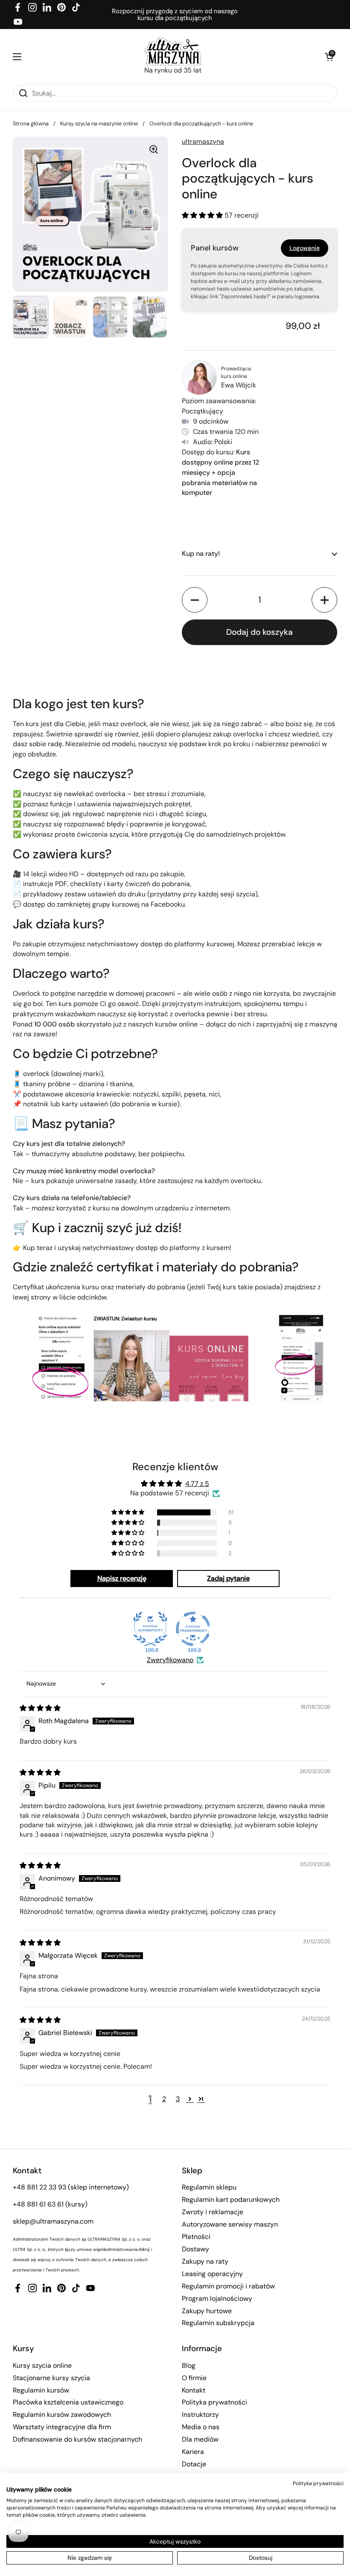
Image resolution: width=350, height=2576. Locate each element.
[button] (329, 57)
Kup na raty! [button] (201, 554)
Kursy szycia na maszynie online (99, 124)
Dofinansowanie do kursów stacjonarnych (77, 2439)
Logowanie (305, 248)
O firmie (194, 2378)
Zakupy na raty (205, 2261)
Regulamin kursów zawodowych (62, 2415)
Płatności (196, 2237)
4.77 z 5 (197, 1484)
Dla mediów (200, 2439)
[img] (40, 1708)
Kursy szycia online (42, 2365)
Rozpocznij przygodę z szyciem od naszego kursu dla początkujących (175, 15)
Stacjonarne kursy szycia (51, 2378)
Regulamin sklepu (209, 2187)
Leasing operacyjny (212, 2274)
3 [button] (178, 2099)
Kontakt (194, 2390)
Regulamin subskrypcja (218, 2323)
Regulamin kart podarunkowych (231, 2199)
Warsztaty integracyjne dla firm (62, 2427)
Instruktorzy (200, 2415)
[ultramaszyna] (173, 51)
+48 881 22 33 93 (39, 2187)
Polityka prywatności (214, 2402)
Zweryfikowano (170, 1660)
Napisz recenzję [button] (122, 1578)
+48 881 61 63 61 (38, 2204)
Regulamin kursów (41, 2390)
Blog (189, 2365)
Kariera (193, 2452)
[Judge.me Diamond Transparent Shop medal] (193, 1629)
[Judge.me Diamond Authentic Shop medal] (150, 1629)
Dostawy (195, 2249)
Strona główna (31, 124)
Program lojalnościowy (217, 2298)
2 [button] (164, 2099)
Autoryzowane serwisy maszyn (230, 2224)
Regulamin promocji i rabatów (228, 2286)
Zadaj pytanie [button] (228, 1578)
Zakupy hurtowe (207, 2311)
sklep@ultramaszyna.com (53, 2221)
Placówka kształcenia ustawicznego (68, 2402)
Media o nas (201, 2427)
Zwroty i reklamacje (213, 2212)
